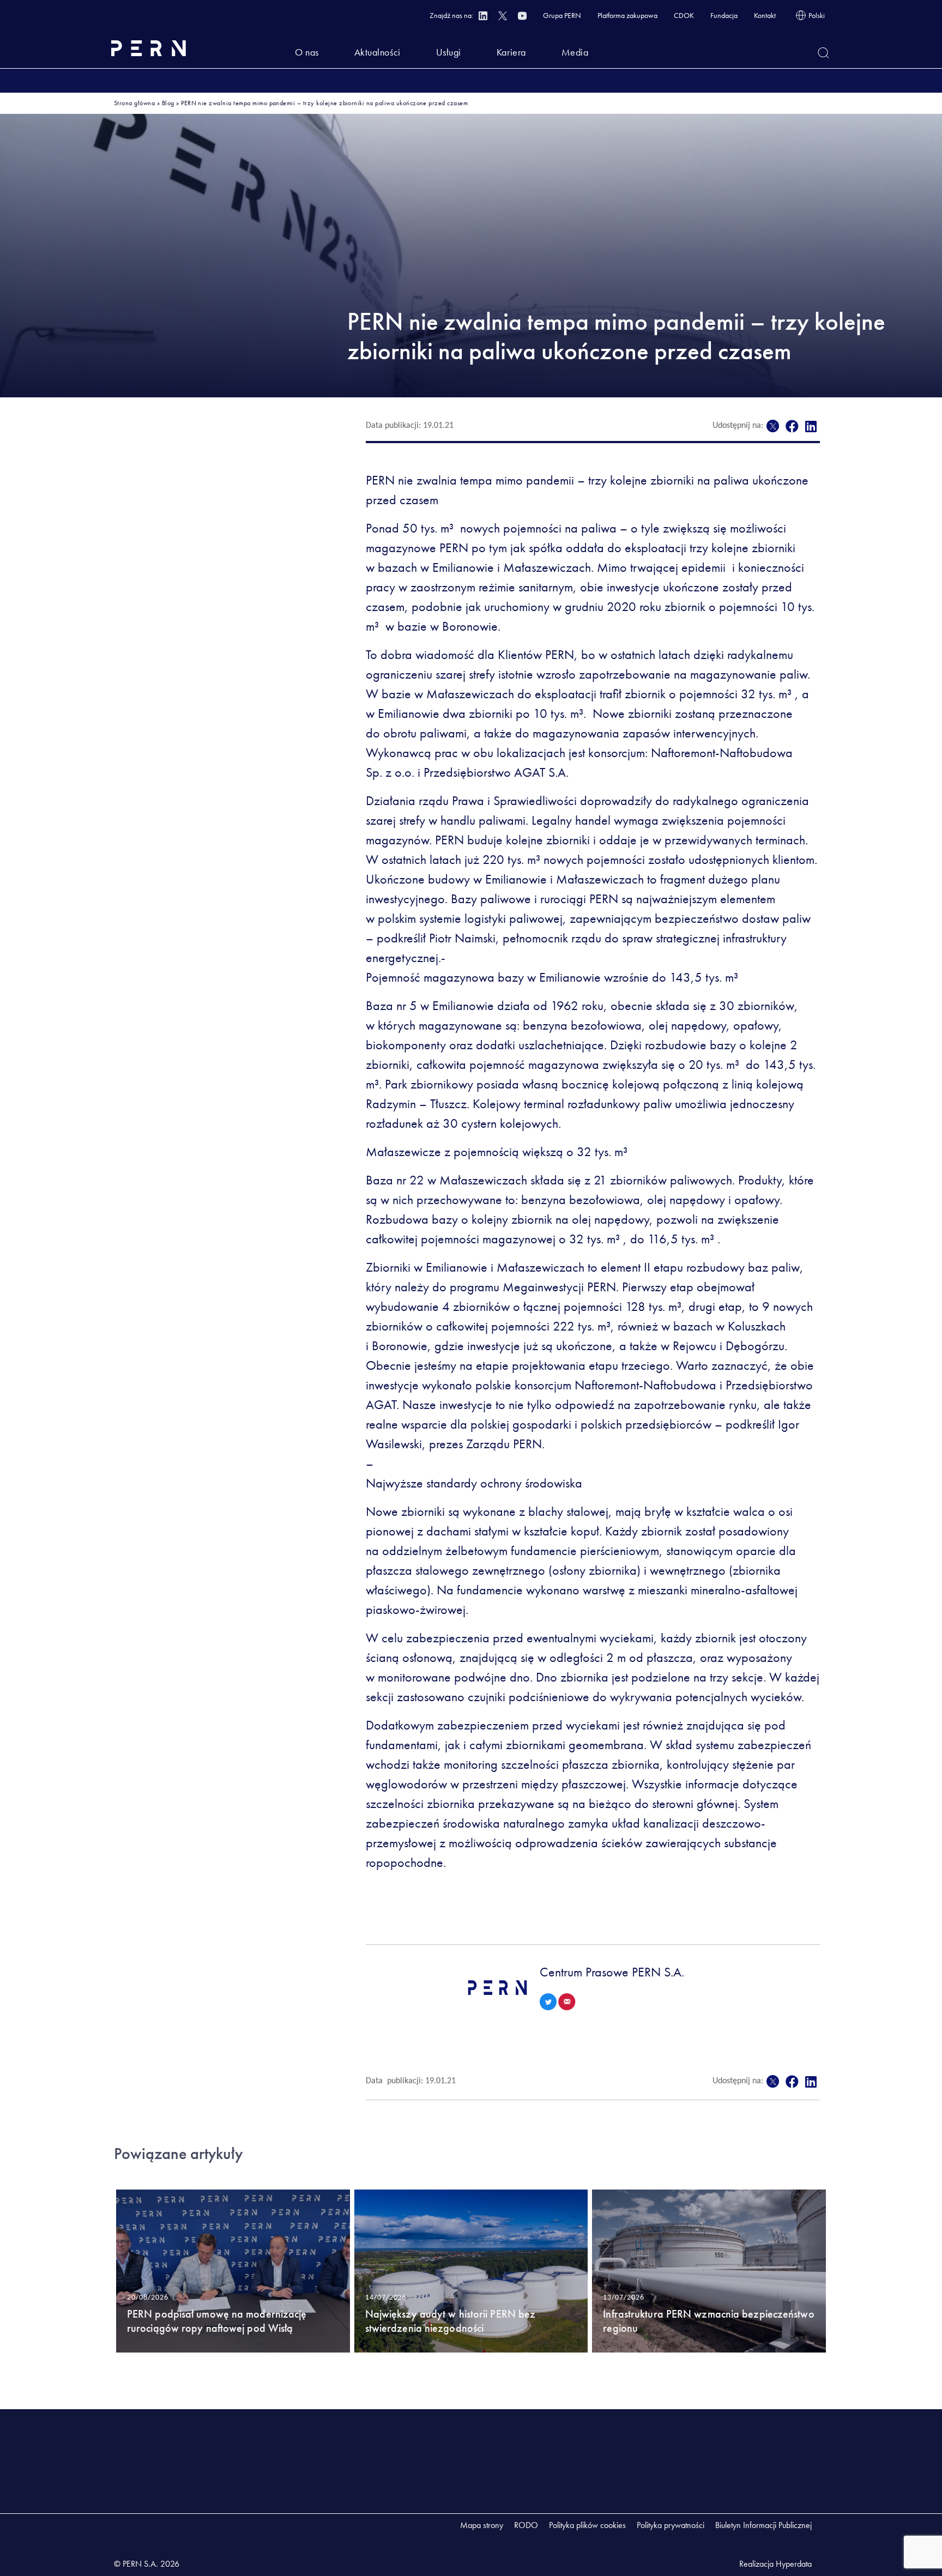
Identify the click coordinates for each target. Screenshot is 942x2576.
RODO (526, 2525)
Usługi (449, 52)
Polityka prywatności (671, 2525)
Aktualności (378, 52)
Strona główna (134, 103)
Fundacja (724, 15)
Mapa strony (482, 2525)
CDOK (684, 15)
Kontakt (765, 15)
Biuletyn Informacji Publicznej (763, 2525)
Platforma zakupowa (627, 15)
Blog (168, 103)
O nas (307, 52)
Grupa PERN (562, 15)
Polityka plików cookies (587, 2525)
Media (575, 52)
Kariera (511, 52)
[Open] (823, 53)
